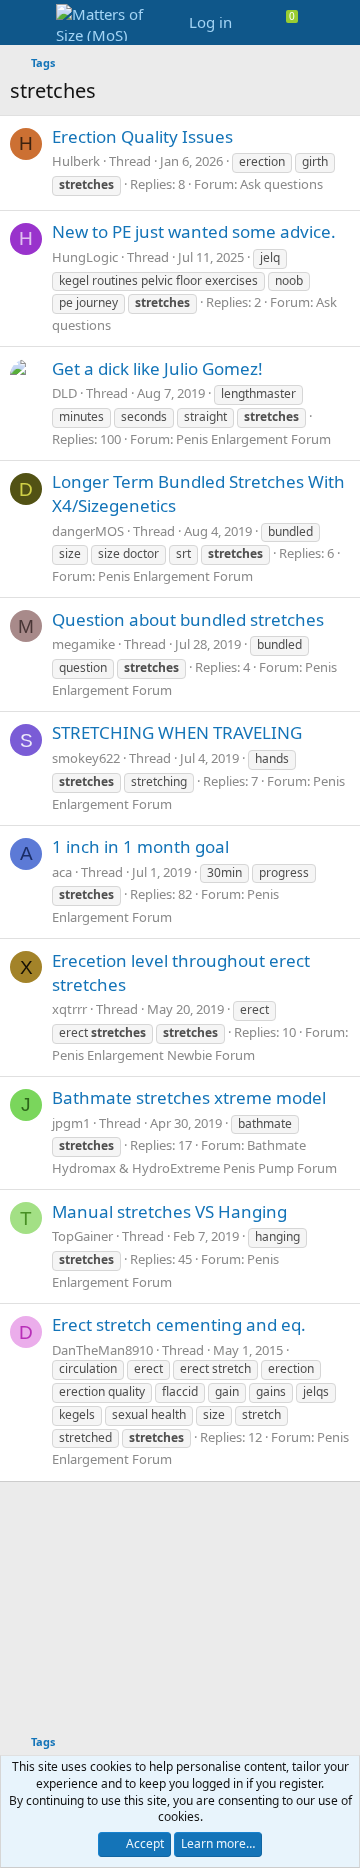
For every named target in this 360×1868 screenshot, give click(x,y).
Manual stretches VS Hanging (169, 1211)
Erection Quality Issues (142, 136)
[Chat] (299, 22)
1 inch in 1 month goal (140, 846)
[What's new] (261, 22)
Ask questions (281, 184)
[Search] (336, 22)
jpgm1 (71, 1123)
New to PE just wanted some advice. (194, 231)
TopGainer (82, 1236)
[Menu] (27, 23)
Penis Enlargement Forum (253, 439)
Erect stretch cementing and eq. (179, 1324)
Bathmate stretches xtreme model (189, 1097)
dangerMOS (88, 531)
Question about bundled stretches (188, 619)
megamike (83, 644)
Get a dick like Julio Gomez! (157, 368)
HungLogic (85, 257)
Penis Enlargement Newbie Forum (153, 1055)
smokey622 (86, 758)
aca (62, 872)
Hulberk (76, 161)
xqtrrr (69, 1009)
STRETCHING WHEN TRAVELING (177, 732)
